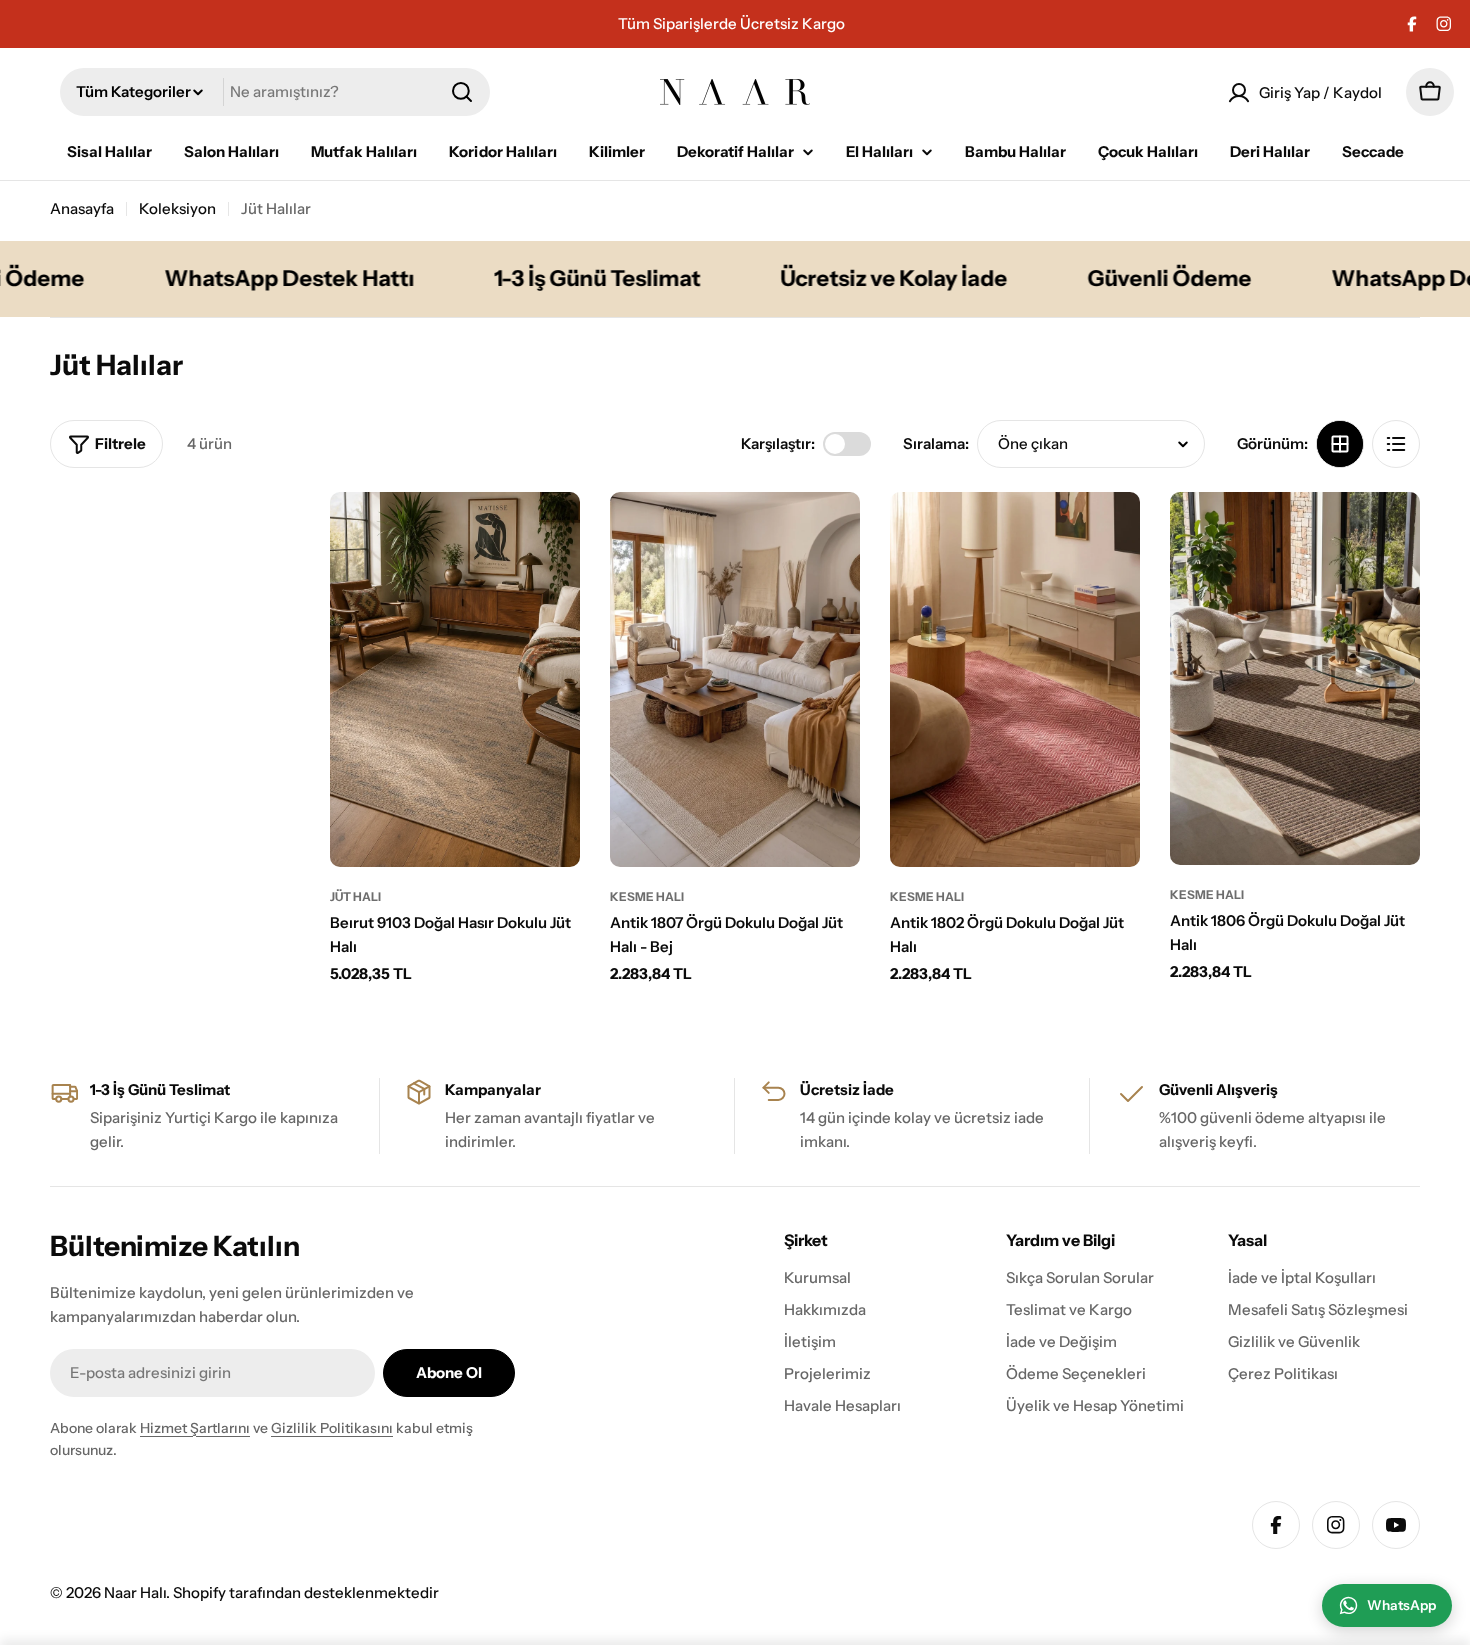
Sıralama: (936, 443)
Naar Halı (135, 1592)
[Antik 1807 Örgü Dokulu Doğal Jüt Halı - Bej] (735, 679)
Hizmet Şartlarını (195, 1428)
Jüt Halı (355, 896)
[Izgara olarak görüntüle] (1340, 444)
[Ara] (462, 92)
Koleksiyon (177, 208)
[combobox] (275, 92)
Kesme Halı (647, 896)
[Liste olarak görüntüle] (1396, 444)
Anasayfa (82, 208)
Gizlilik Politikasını (332, 1428)
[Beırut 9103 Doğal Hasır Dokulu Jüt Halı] (455, 679)
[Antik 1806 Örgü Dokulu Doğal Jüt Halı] (1295, 678)
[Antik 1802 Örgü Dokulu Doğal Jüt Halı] (1015, 679)
